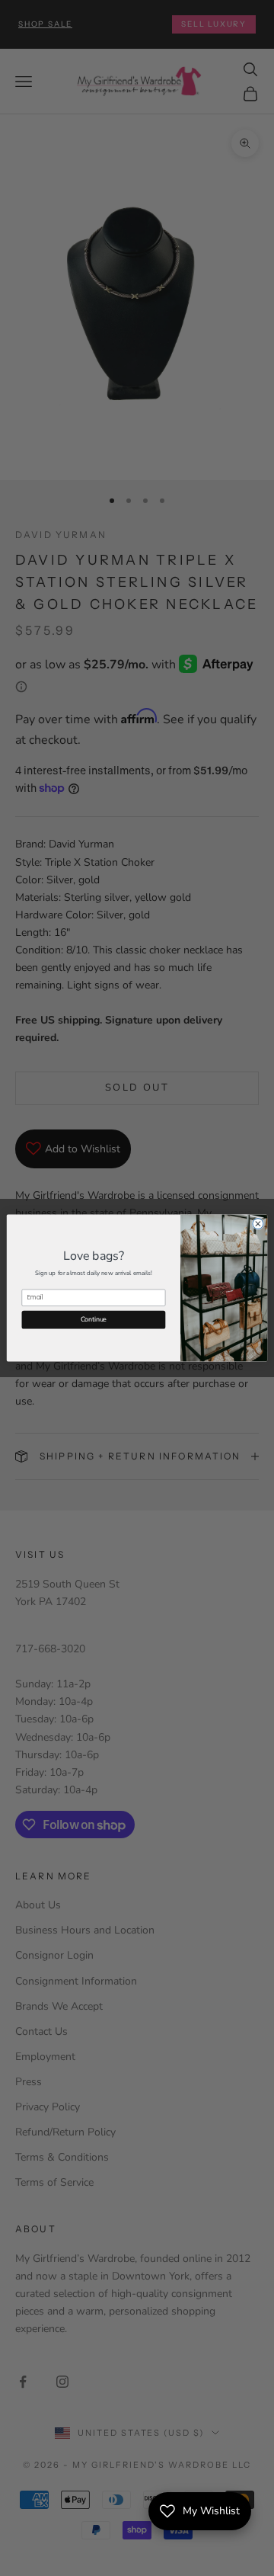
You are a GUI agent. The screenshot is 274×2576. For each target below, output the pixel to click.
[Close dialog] (258, 1224)
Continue (94, 1319)
